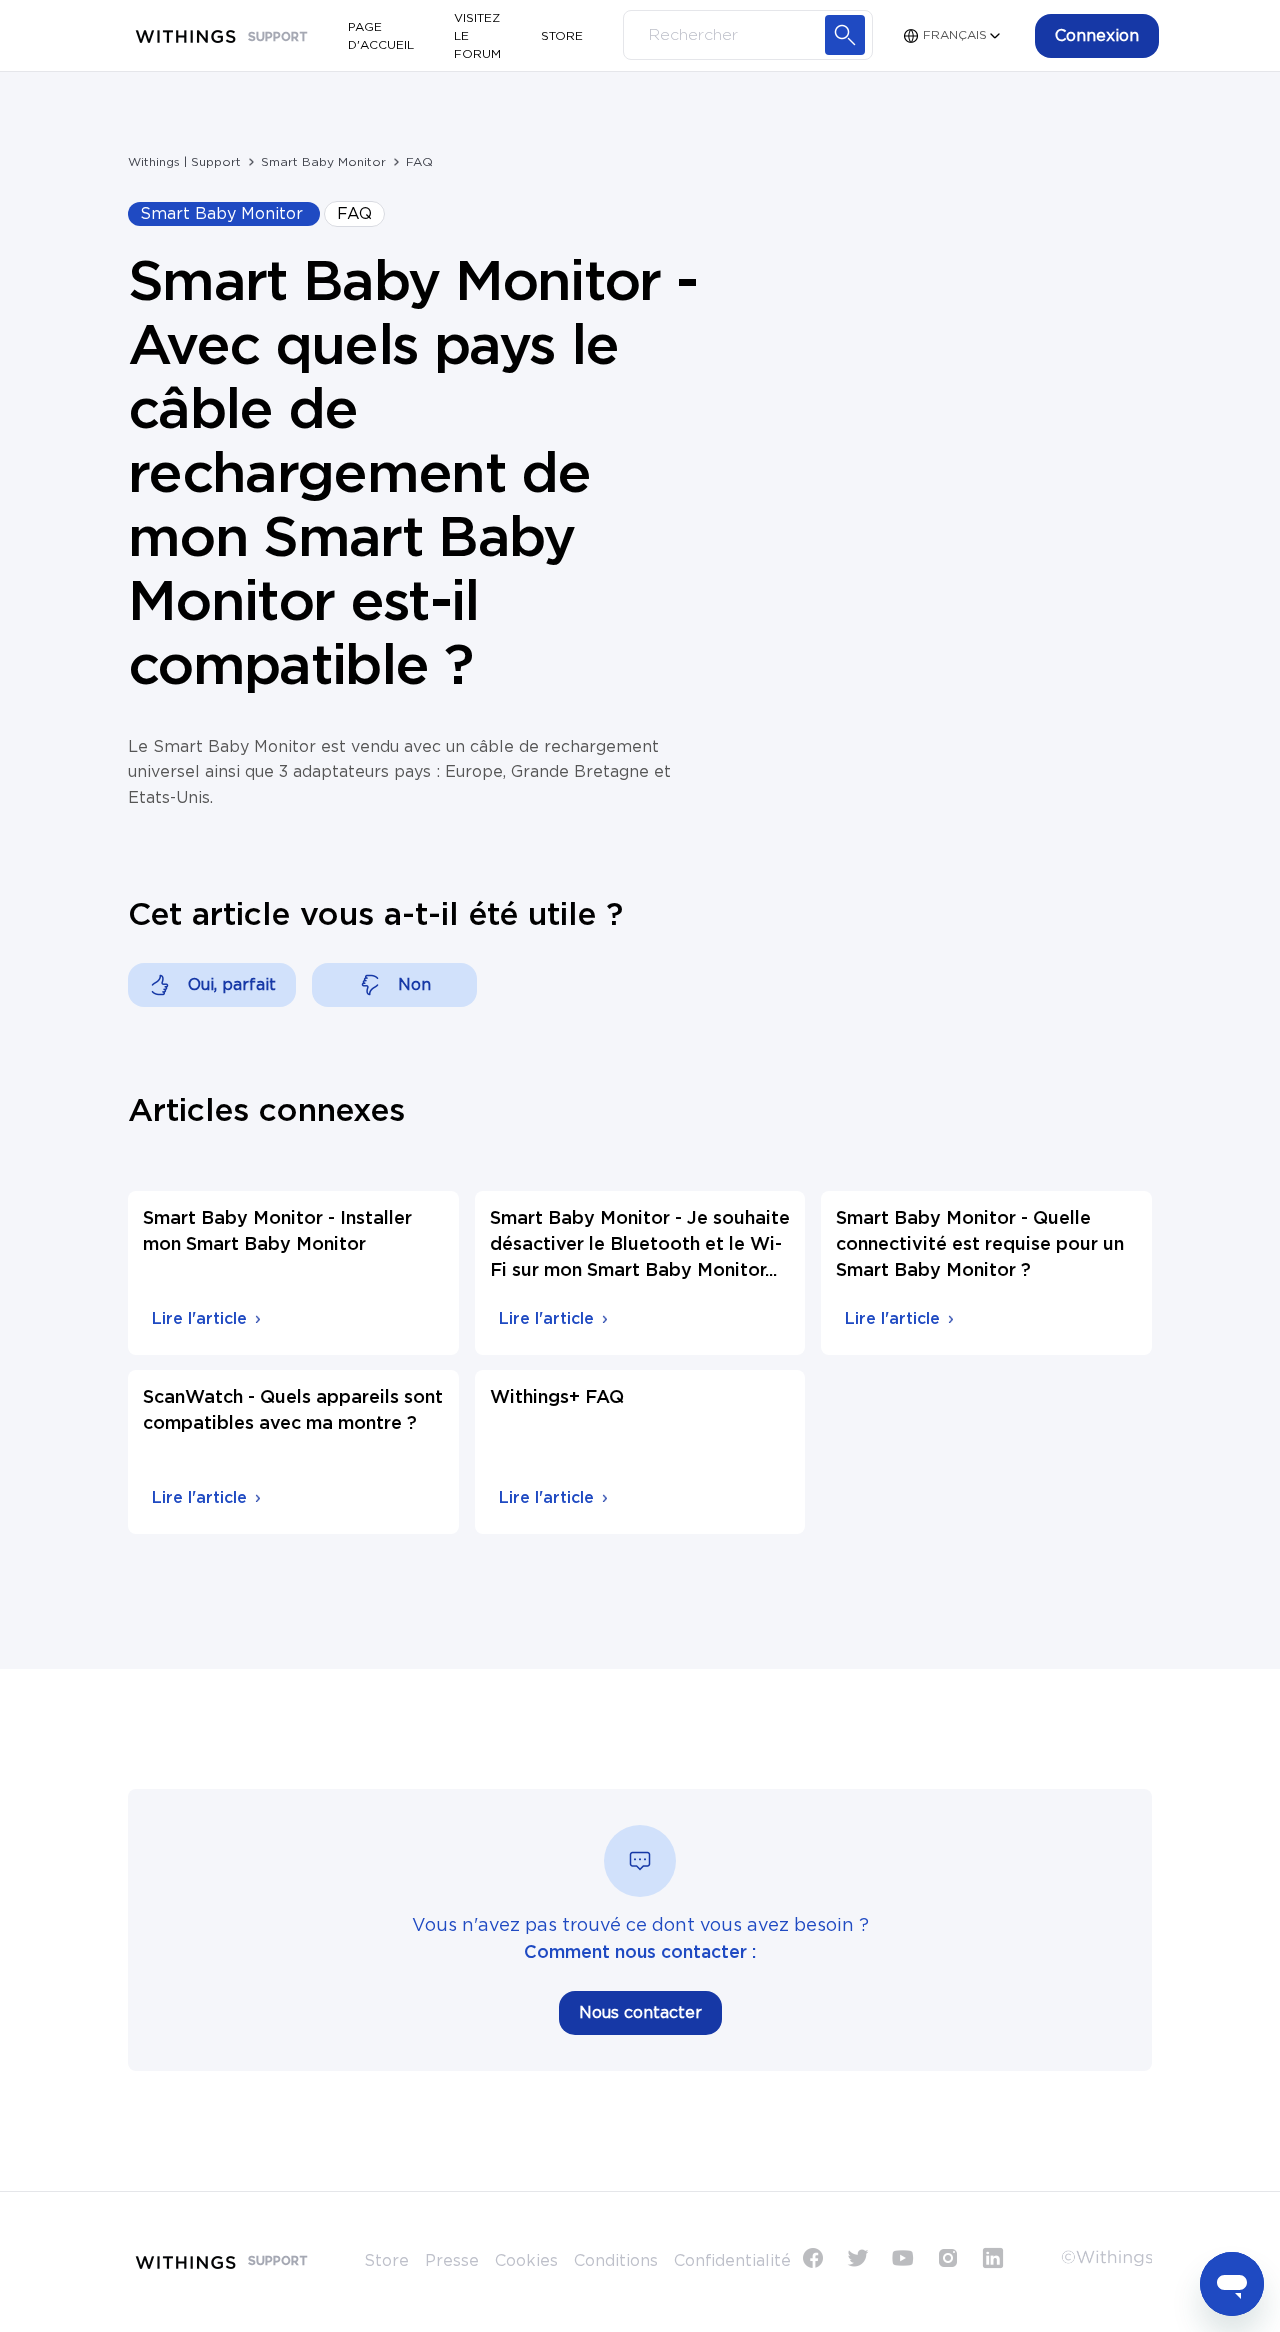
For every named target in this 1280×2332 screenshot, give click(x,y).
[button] (1097, 36)
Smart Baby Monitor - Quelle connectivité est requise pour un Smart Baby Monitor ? (980, 1245)
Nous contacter (640, 2013)
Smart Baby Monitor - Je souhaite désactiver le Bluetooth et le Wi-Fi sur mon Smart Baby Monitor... (640, 1245)
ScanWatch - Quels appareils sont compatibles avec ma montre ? (293, 1411)
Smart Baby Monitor (323, 162)
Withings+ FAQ (557, 1398)
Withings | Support (184, 162)
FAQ (419, 162)
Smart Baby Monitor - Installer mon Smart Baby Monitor (277, 1232)
